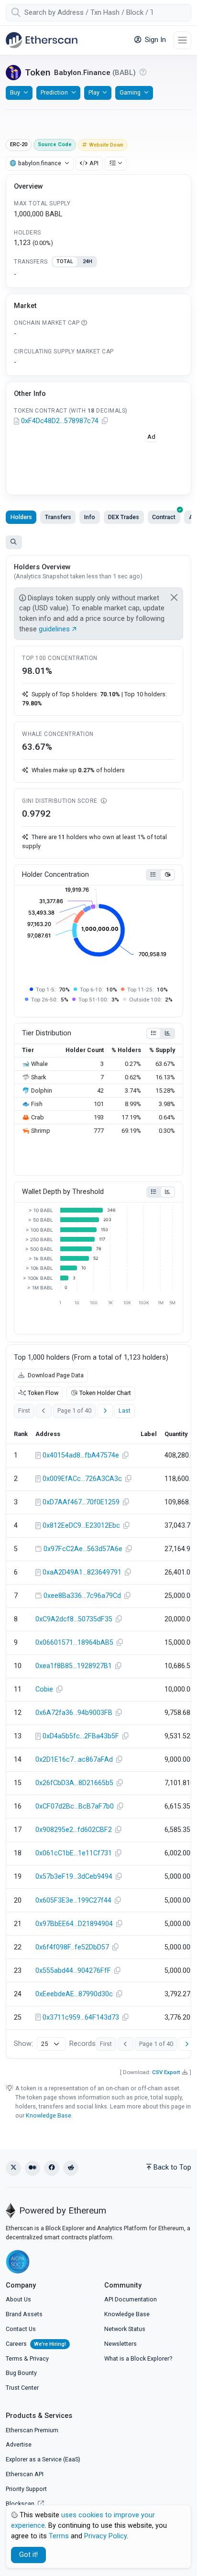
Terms (14, 2358)
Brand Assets (24, 2314)
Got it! (28, 2555)
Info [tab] (90, 517)
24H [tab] (88, 261)
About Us (18, 2299)
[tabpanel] (98, 275)
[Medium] (33, 2168)
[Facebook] (52, 2168)
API (94, 163)
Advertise (19, 2444)
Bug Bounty (21, 2373)
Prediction (54, 92)
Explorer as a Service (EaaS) (43, 2459)
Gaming (130, 92)
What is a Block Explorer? (138, 2358)
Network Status (125, 2329)
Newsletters (120, 2344)
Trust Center (22, 2388)
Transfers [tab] (58, 517)
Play (94, 92)
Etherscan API (25, 2474)
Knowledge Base (49, 2115)
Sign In (154, 40)
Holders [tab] (21, 517)
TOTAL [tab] (65, 261)
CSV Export (166, 2072)
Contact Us (21, 2329)
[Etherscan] (42, 40)
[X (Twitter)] (13, 2168)
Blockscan (21, 2504)
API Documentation (131, 2299)
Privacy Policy (105, 2536)
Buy (15, 92)
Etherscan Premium (32, 2430)
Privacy (39, 2358)
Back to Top (172, 2167)
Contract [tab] (164, 517)
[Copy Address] (105, 421)
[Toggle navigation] (182, 40)
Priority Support (26, 2489)
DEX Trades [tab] (124, 517)
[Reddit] (71, 2168)
